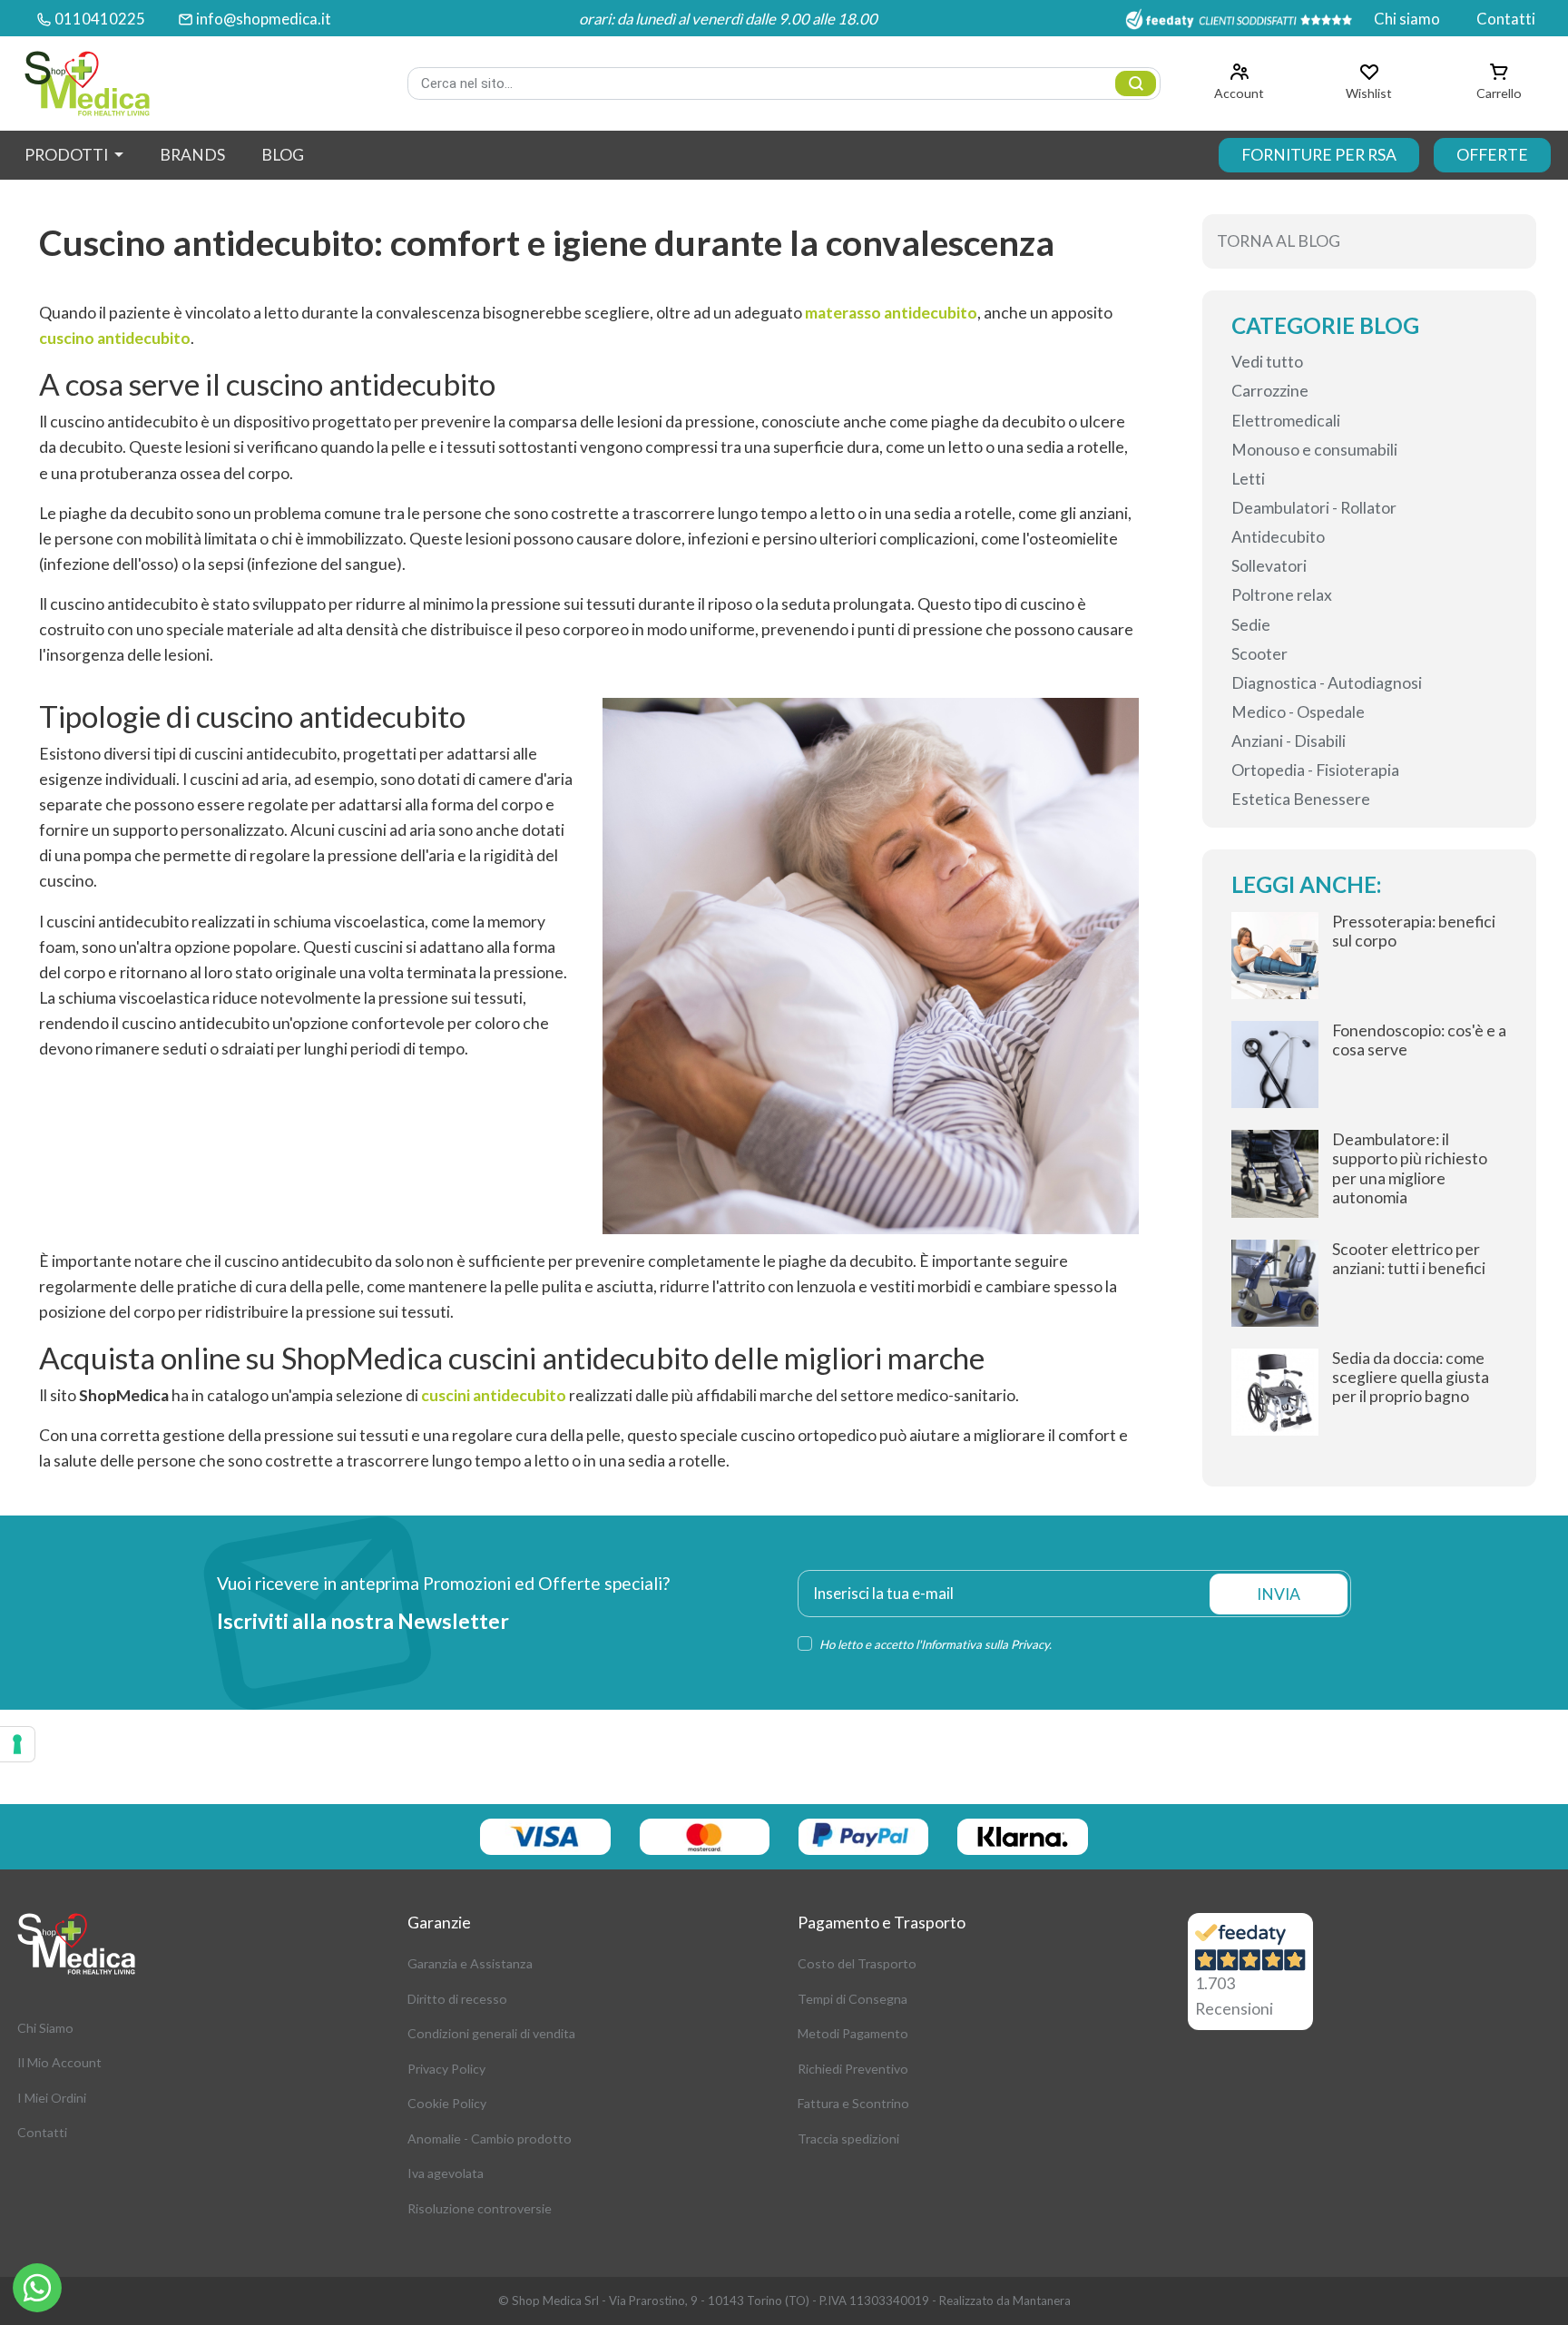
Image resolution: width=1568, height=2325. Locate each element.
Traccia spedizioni (848, 2139)
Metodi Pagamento (853, 2033)
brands (192, 155)
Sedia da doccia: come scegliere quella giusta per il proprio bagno (1411, 1377)
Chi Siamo (45, 2028)
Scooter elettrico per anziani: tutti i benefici (1409, 1259)
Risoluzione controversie (480, 2208)
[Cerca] (1136, 83)
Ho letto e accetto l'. (936, 1644)
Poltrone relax (1282, 595)
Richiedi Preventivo (853, 2069)
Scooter (1259, 654)
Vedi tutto (1267, 362)
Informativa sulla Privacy (985, 1644)
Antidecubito (1278, 537)
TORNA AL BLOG (1279, 241)
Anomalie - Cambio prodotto (490, 2139)
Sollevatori (1269, 566)
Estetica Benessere (1301, 799)
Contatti (1506, 19)
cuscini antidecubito (494, 1395)
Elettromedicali (1286, 421)
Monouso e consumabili (1314, 450)
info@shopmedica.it (264, 19)
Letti (1248, 479)
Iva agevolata (446, 2173)
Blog (283, 155)
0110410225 (100, 19)
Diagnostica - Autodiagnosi (1327, 683)
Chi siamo (1407, 19)
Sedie (1251, 625)
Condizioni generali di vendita (491, 2033)
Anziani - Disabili (1289, 741)
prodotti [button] (68, 155)
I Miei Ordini (52, 2098)
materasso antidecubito (891, 313)
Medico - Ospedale (1298, 712)
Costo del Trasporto (857, 1963)
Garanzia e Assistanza (470, 1963)
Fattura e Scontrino (853, 2103)
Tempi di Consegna (853, 1999)
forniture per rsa (1319, 155)
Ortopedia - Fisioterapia (1315, 770)
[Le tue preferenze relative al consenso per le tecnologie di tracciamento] (17, 1744)
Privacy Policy (446, 2069)
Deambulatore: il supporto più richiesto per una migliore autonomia (1410, 1168)
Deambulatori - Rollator (1314, 508)
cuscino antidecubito (115, 338)
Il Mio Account (59, 2062)
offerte (1492, 155)
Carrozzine (1270, 391)
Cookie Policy (447, 2103)
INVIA (1279, 1594)
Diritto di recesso (457, 1999)
